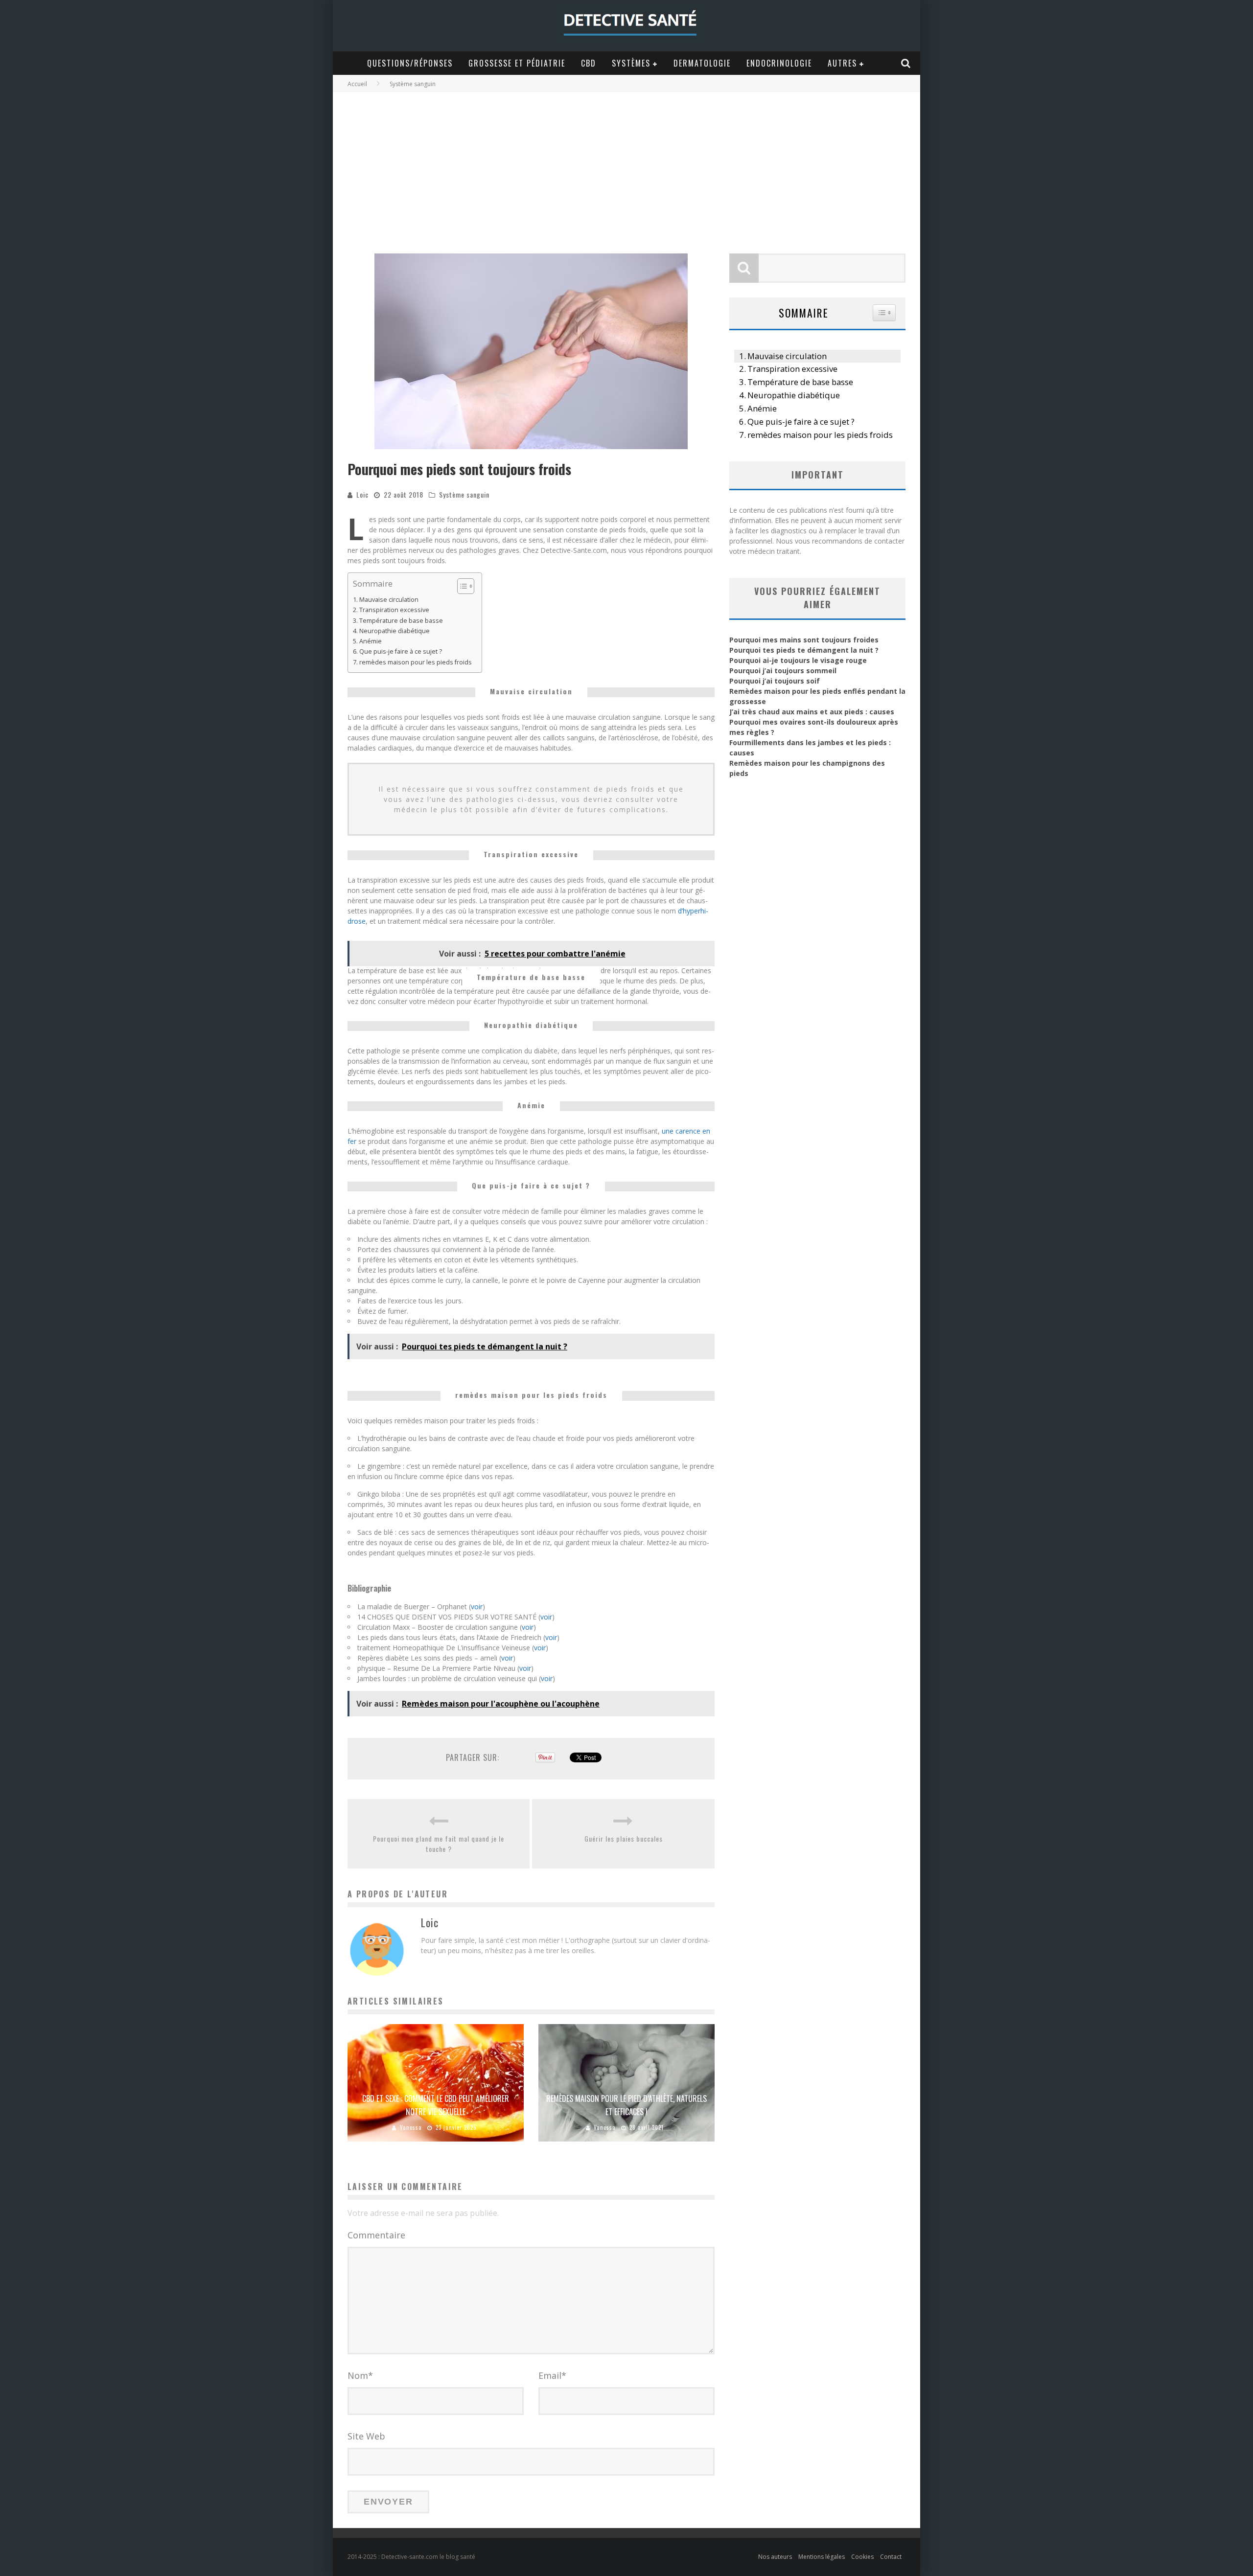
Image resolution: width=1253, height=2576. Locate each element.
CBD (589, 63)
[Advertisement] (626, 165)
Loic (362, 494)
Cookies (862, 2557)
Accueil (357, 84)
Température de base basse (401, 621)
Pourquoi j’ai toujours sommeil (783, 671)
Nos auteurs (775, 2557)
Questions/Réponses (410, 63)
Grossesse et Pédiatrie (517, 63)
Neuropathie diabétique (394, 631)
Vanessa (411, 2127)
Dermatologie (702, 63)
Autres (842, 63)
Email (552, 2375)
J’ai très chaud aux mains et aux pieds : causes (812, 712)
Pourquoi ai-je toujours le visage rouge (798, 660)
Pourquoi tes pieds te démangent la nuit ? (804, 650)
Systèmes (631, 63)
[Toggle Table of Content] (461, 586)
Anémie (371, 641)
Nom (360, 2375)
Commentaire (376, 2235)
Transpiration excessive (394, 610)
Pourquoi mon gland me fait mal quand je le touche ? (439, 1844)
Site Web (366, 2436)
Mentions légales (822, 2557)
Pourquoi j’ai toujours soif (775, 681)
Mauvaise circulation (389, 600)
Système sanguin (464, 494)
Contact (891, 2557)
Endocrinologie (779, 63)
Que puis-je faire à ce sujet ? (401, 651)
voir (477, 1607)
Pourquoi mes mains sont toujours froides (804, 640)
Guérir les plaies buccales (624, 1838)
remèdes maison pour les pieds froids (416, 662)
